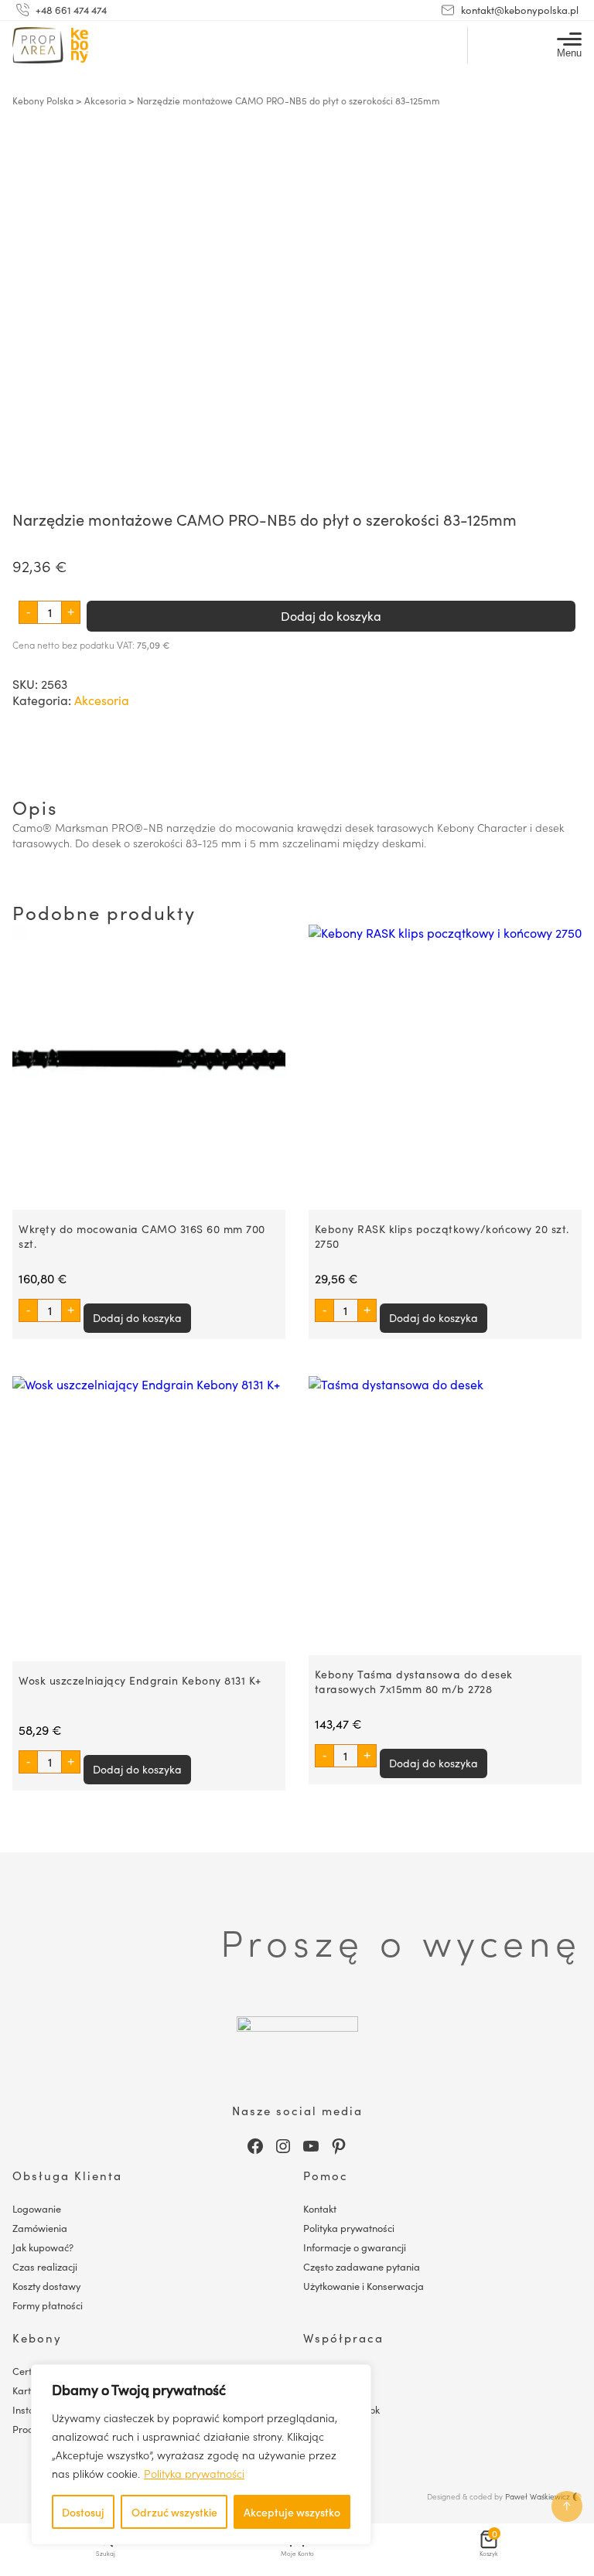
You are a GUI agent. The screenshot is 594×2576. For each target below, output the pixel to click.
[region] (201, 2455)
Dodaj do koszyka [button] (137, 1318)
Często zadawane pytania (362, 2266)
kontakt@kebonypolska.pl (520, 10)
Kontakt (320, 2208)
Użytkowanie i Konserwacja (364, 2286)
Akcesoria (105, 101)
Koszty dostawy (46, 2286)
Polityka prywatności (194, 2473)
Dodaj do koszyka (331, 616)
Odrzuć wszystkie (174, 2512)
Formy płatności (48, 2305)
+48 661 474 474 (71, 10)
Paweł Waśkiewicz (538, 2496)
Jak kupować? (43, 2247)
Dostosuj (83, 2512)
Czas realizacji (45, 2266)
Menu (569, 53)
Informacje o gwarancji (355, 2247)
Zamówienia (40, 2228)
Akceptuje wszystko (292, 2512)
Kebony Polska (43, 101)
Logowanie (37, 2208)
